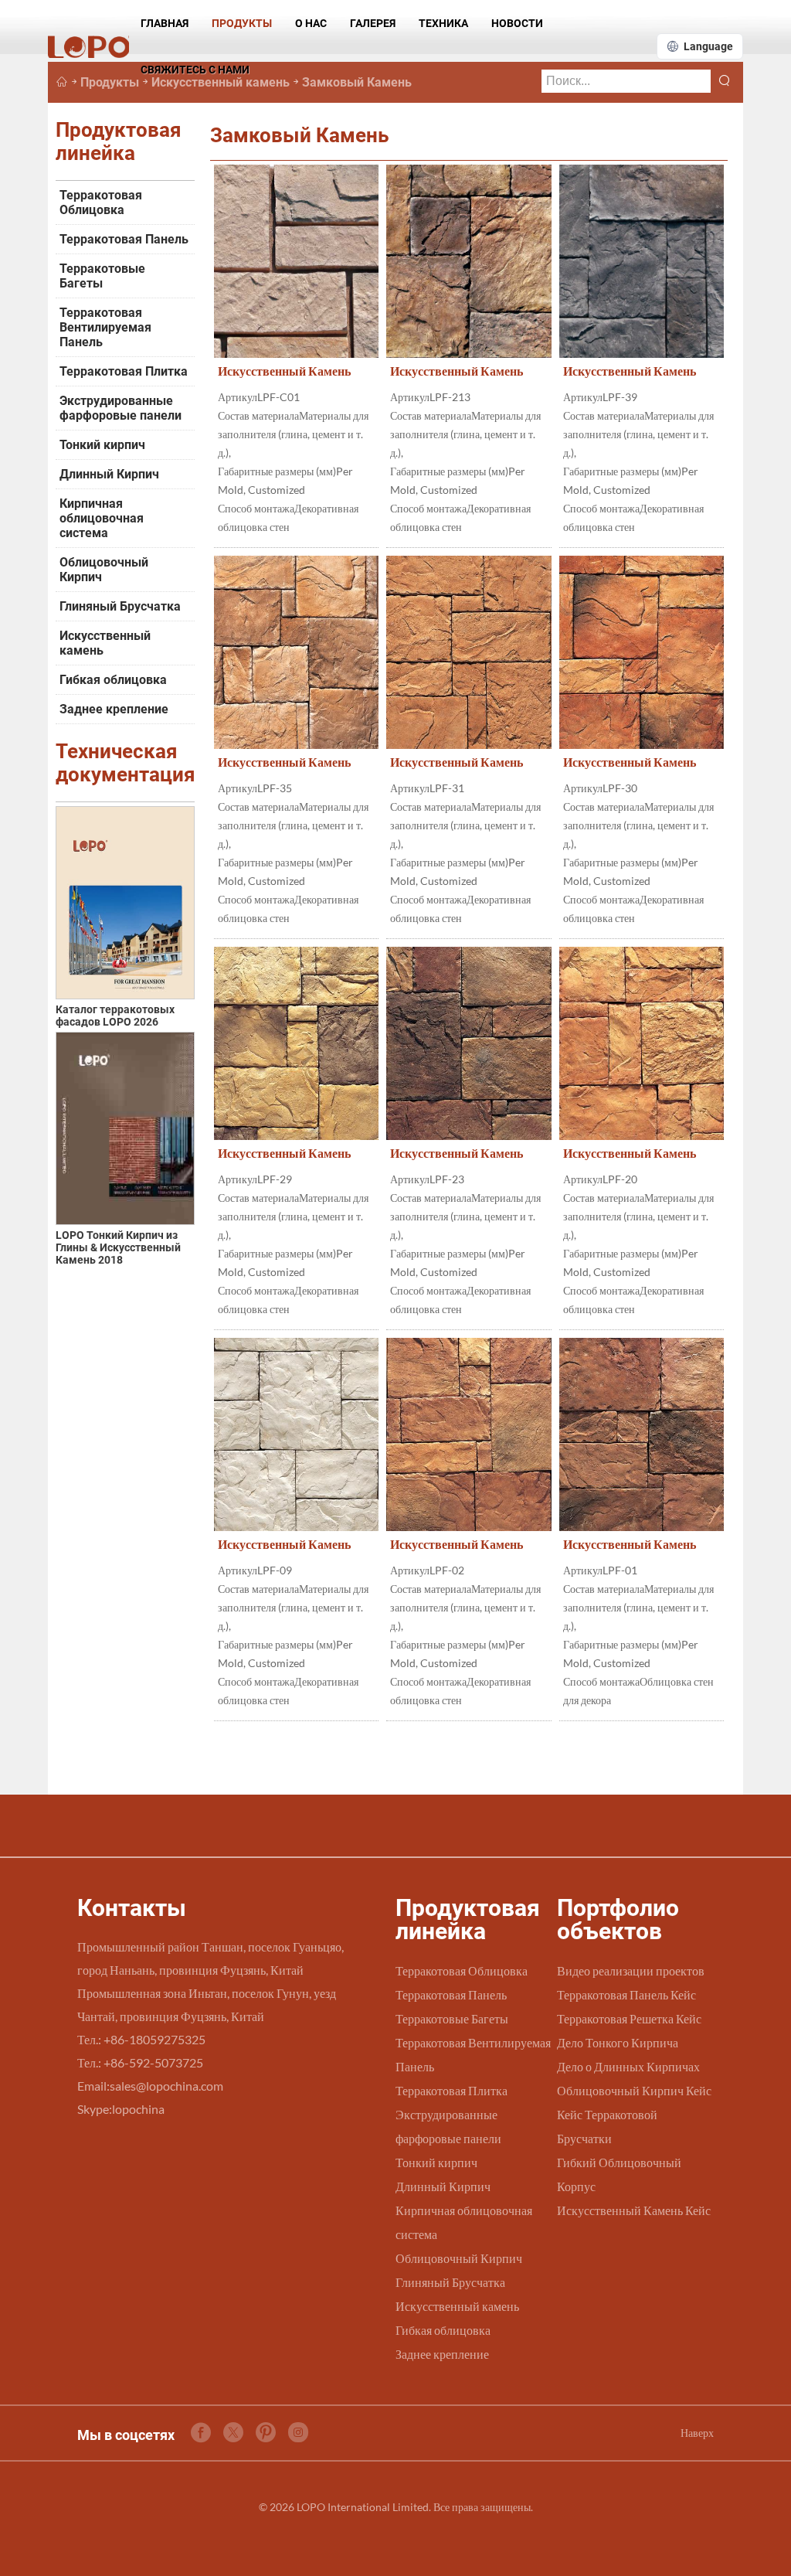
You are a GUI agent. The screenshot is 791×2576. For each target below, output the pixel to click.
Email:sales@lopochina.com (150, 2086)
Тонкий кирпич (102, 445)
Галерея (373, 23)
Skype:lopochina (121, 2109)
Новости (517, 23)
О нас (311, 23)
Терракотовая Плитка (124, 371)
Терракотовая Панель (124, 239)
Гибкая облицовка (113, 680)
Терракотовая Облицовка (101, 202)
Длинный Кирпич (109, 474)
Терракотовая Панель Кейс (626, 1994)
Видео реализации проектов (631, 1970)
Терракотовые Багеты (102, 276)
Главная (165, 23)
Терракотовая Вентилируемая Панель (105, 327)
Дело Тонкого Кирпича (618, 2042)
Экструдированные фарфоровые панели (121, 408)
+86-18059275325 (154, 2039)
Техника (443, 23)
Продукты (242, 23)
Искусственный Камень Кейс (634, 2210)
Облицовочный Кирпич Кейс (634, 2090)
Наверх (697, 2433)
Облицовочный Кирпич (104, 570)
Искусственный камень (105, 643)
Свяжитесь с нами (195, 70)
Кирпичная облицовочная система (102, 518)
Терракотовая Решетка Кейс (629, 2018)
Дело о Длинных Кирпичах (628, 2066)
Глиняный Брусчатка (120, 606)
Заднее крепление (114, 709)
